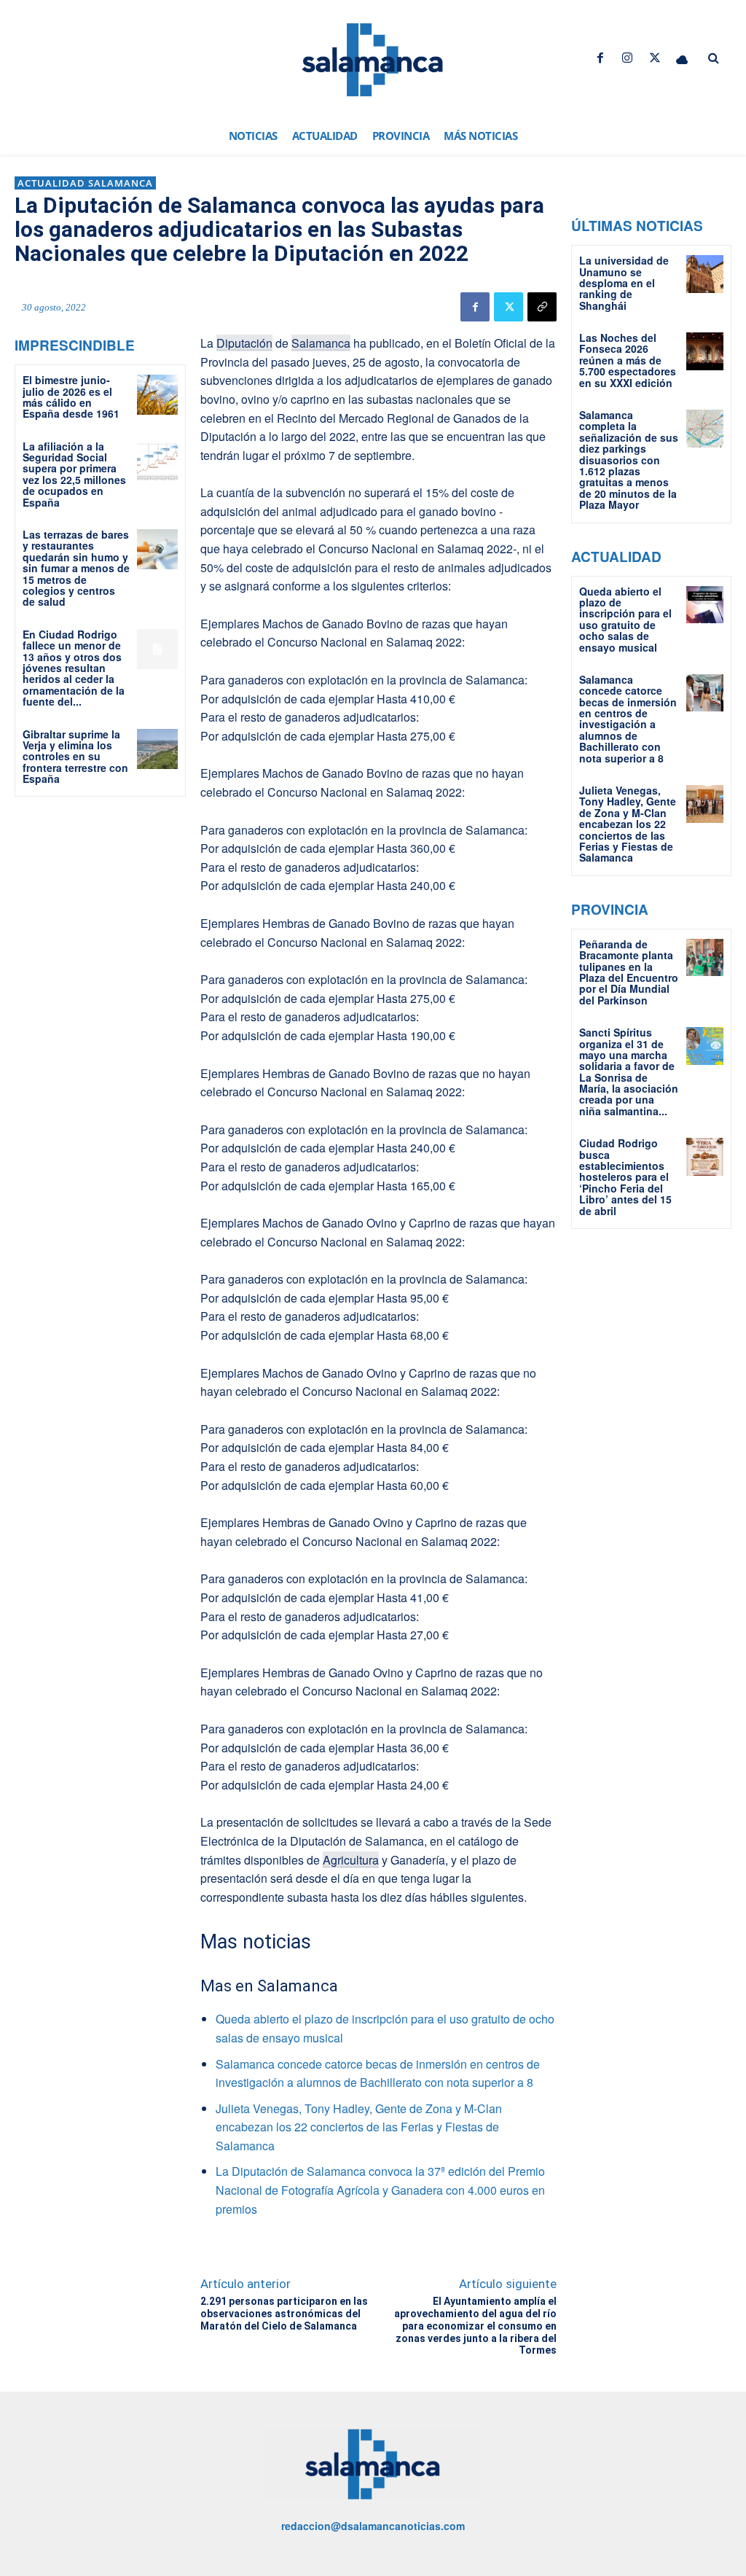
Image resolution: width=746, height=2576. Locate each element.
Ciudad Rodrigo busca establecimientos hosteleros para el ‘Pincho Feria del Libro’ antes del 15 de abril (625, 1176)
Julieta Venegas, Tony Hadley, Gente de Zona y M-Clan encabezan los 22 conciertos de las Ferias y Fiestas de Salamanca (359, 2127)
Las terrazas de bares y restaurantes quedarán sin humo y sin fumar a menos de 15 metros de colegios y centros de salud (76, 568)
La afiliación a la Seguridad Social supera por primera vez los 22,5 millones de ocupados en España (74, 474)
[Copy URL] (542, 307)
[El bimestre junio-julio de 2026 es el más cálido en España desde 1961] (157, 395)
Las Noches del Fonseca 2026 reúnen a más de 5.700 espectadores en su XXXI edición (628, 360)
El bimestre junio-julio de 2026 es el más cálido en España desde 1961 (71, 397)
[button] (713, 58)
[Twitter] (655, 58)
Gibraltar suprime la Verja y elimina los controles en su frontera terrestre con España (75, 757)
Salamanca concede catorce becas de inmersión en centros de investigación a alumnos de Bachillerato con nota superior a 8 (628, 719)
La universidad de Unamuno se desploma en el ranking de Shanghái (624, 283)
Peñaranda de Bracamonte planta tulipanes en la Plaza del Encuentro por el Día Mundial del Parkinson (629, 972)
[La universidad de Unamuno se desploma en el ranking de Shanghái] (705, 274)
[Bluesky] (682, 58)
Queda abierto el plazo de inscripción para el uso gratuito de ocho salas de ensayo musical (625, 619)
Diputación (244, 343)
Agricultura (351, 1860)
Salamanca (321, 343)
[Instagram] (628, 58)
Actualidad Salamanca (85, 183)
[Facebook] (601, 58)
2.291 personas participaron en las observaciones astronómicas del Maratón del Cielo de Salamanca (284, 2314)
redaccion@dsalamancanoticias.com (373, 2526)
